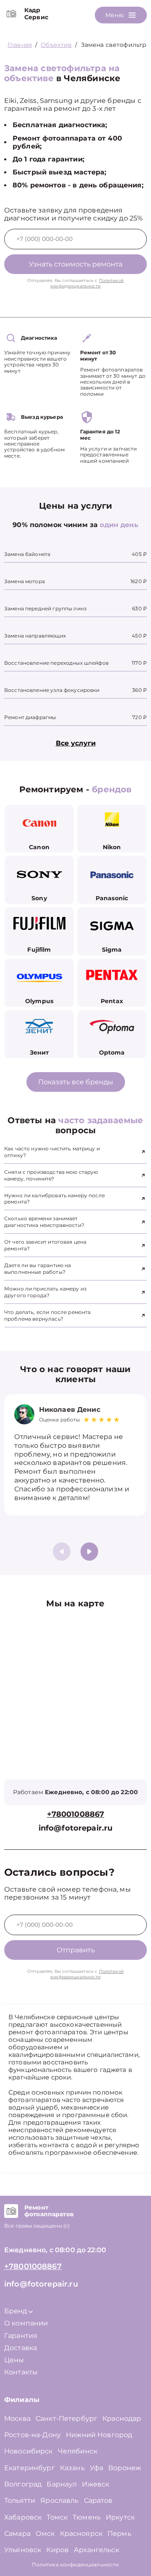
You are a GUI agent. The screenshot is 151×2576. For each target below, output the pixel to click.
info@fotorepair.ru (76, 1828)
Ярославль (59, 2500)
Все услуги (76, 743)
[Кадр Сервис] (11, 14)
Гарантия (21, 2336)
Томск (57, 2517)
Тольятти (20, 2500)
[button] (89, 1552)
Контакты (21, 2372)
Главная (20, 45)
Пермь (119, 2534)
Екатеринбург (30, 2468)
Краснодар (122, 2419)
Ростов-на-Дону (33, 2435)
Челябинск (78, 2451)
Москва (17, 2419)
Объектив (56, 45)
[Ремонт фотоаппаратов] (11, 2211)
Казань (72, 2468)
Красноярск (81, 2534)
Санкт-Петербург (66, 2419)
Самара (17, 2534)
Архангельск (96, 2550)
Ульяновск (23, 2550)
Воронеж (125, 2468)
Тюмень (87, 2517)
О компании (26, 2323)
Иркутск (120, 2517)
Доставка (21, 2348)
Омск (45, 2534)
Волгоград (23, 2484)
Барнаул (62, 2484)
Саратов (98, 2500)
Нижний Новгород (99, 2435)
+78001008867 (76, 1814)
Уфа (96, 2468)
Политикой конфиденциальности (87, 283)
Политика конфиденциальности (75, 2564)
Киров (57, 2550)
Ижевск (95, 2484)
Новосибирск (29, 2451)
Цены (14, 2360)
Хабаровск (23, 2517)
